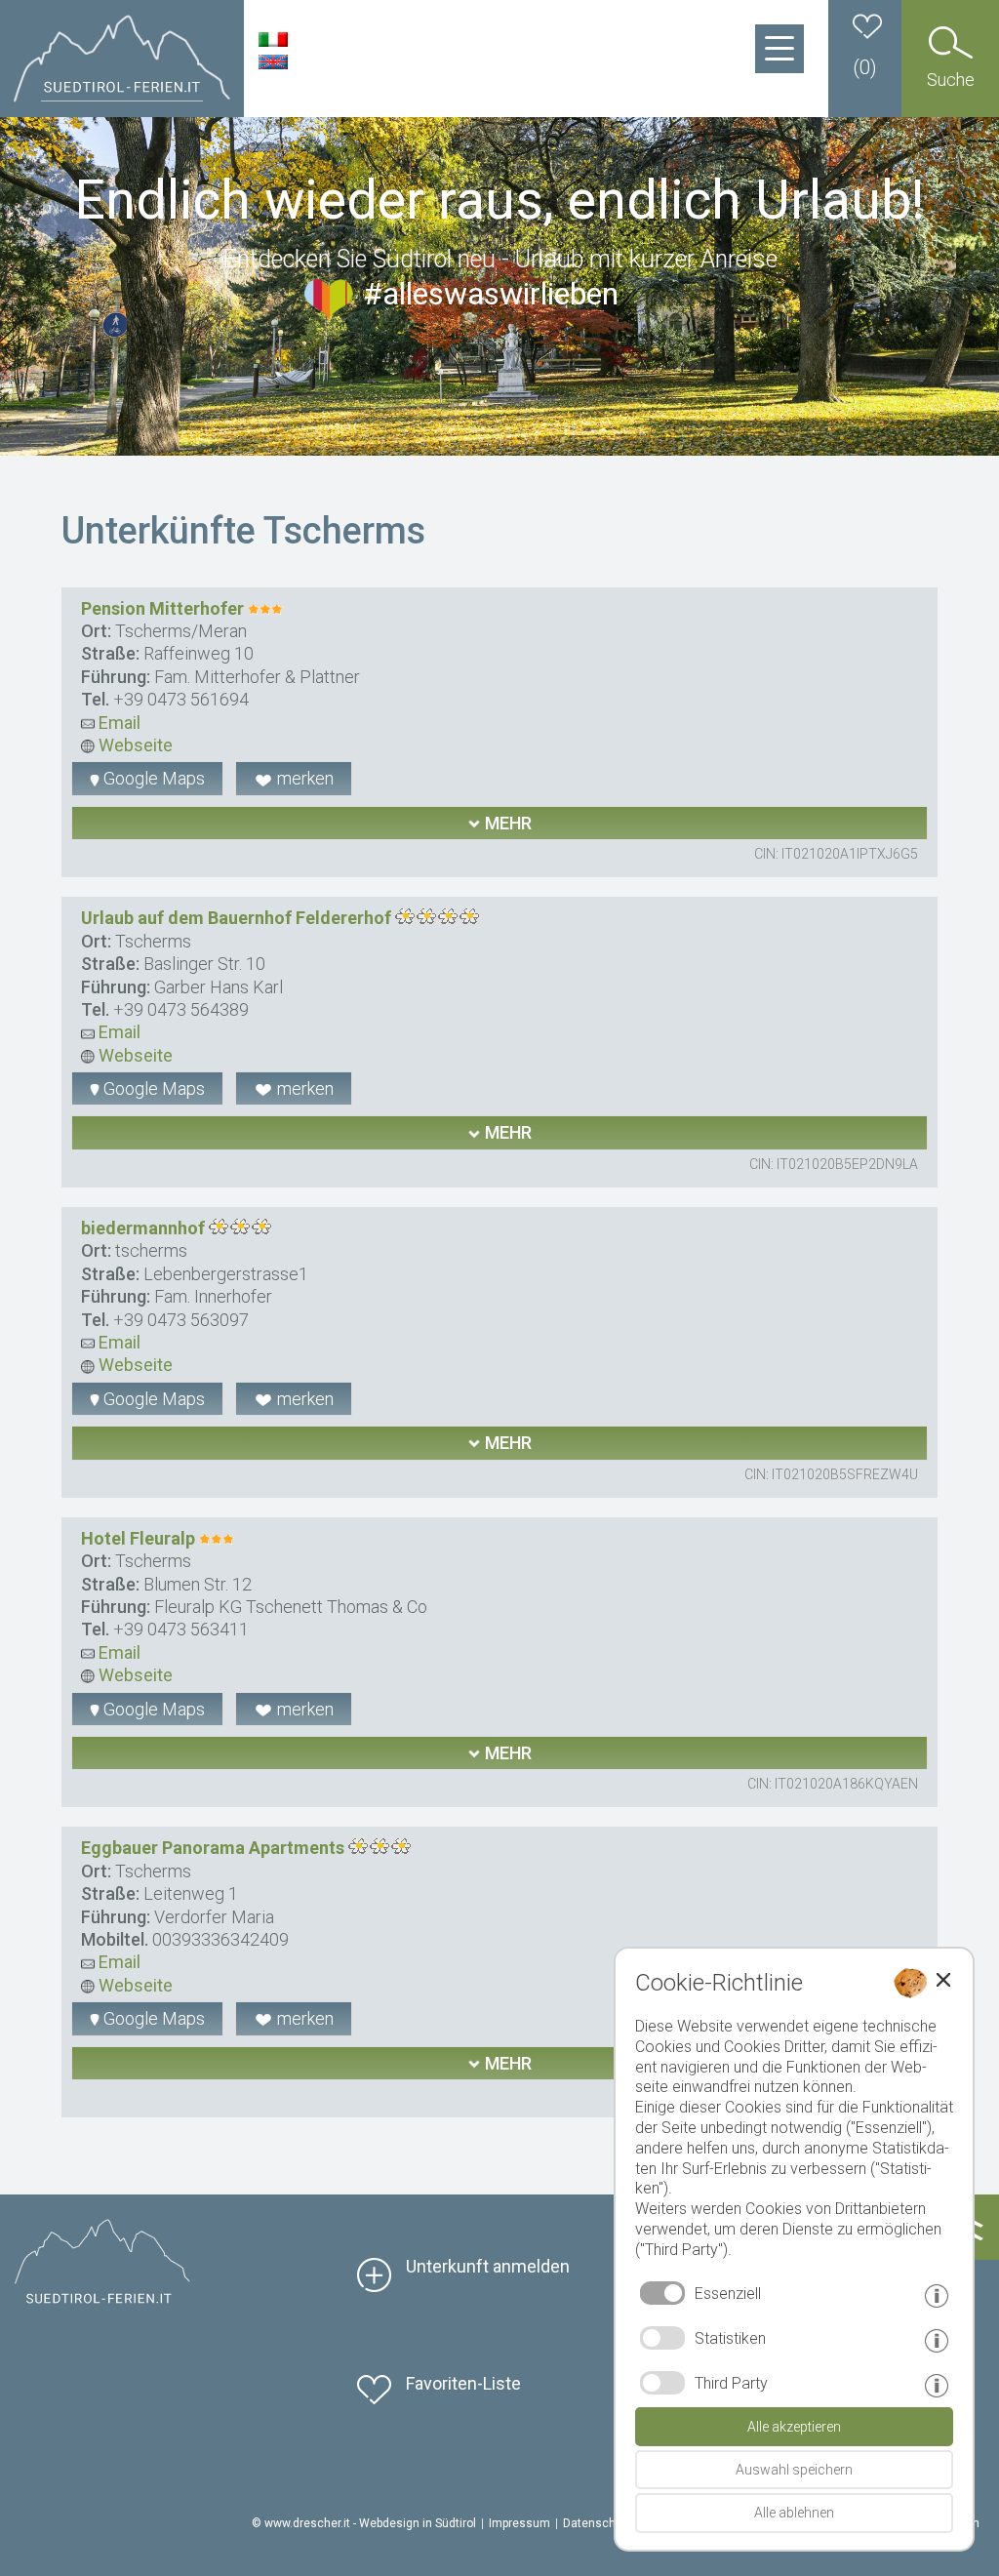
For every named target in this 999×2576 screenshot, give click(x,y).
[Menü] (779, 49)
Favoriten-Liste (463, 2383)
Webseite (134, 745)
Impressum (519, 2523)
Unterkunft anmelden (488, 2266)
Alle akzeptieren (794, 2427)
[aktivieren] (662, 2338)
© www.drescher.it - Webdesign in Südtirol (364, 2523)
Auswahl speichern (794, 2470)
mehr (506, 823)
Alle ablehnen (794, 2513)
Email (118, 723)
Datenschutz (598, 2523)
